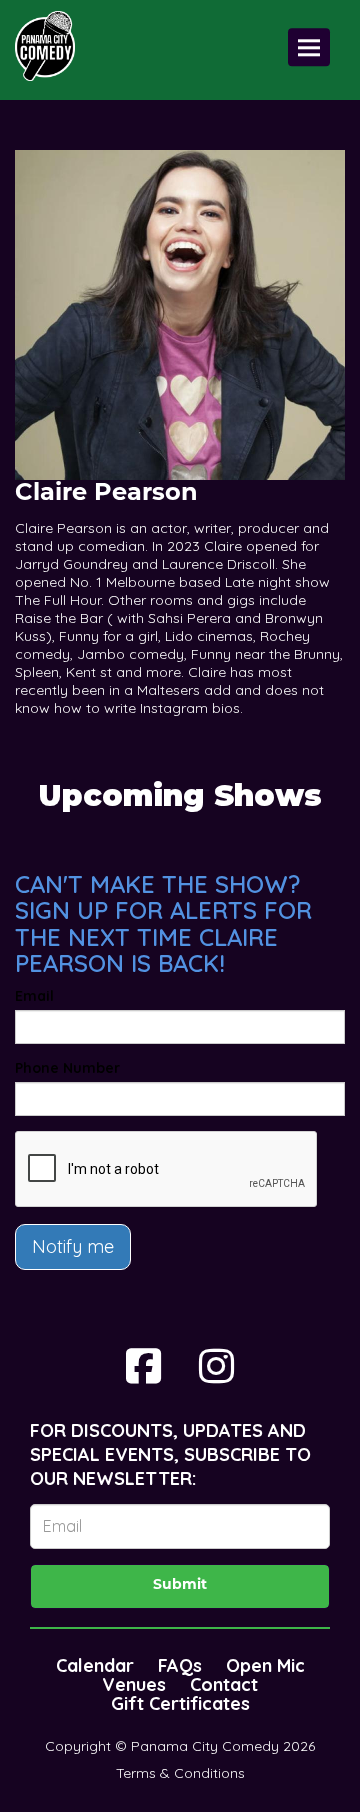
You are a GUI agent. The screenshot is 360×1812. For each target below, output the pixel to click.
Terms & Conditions (180, 1773)
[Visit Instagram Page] (216, 1366)
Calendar (95, 1665)
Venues (134, 1684)
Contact (224, 1684)
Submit (180, 1585)
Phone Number (67, 1068)
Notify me (73, 1246)
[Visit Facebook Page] (143, 1366)
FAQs (180, 1665)
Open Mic (265, 1665)
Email (34, 996)
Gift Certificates (180, 1703)
